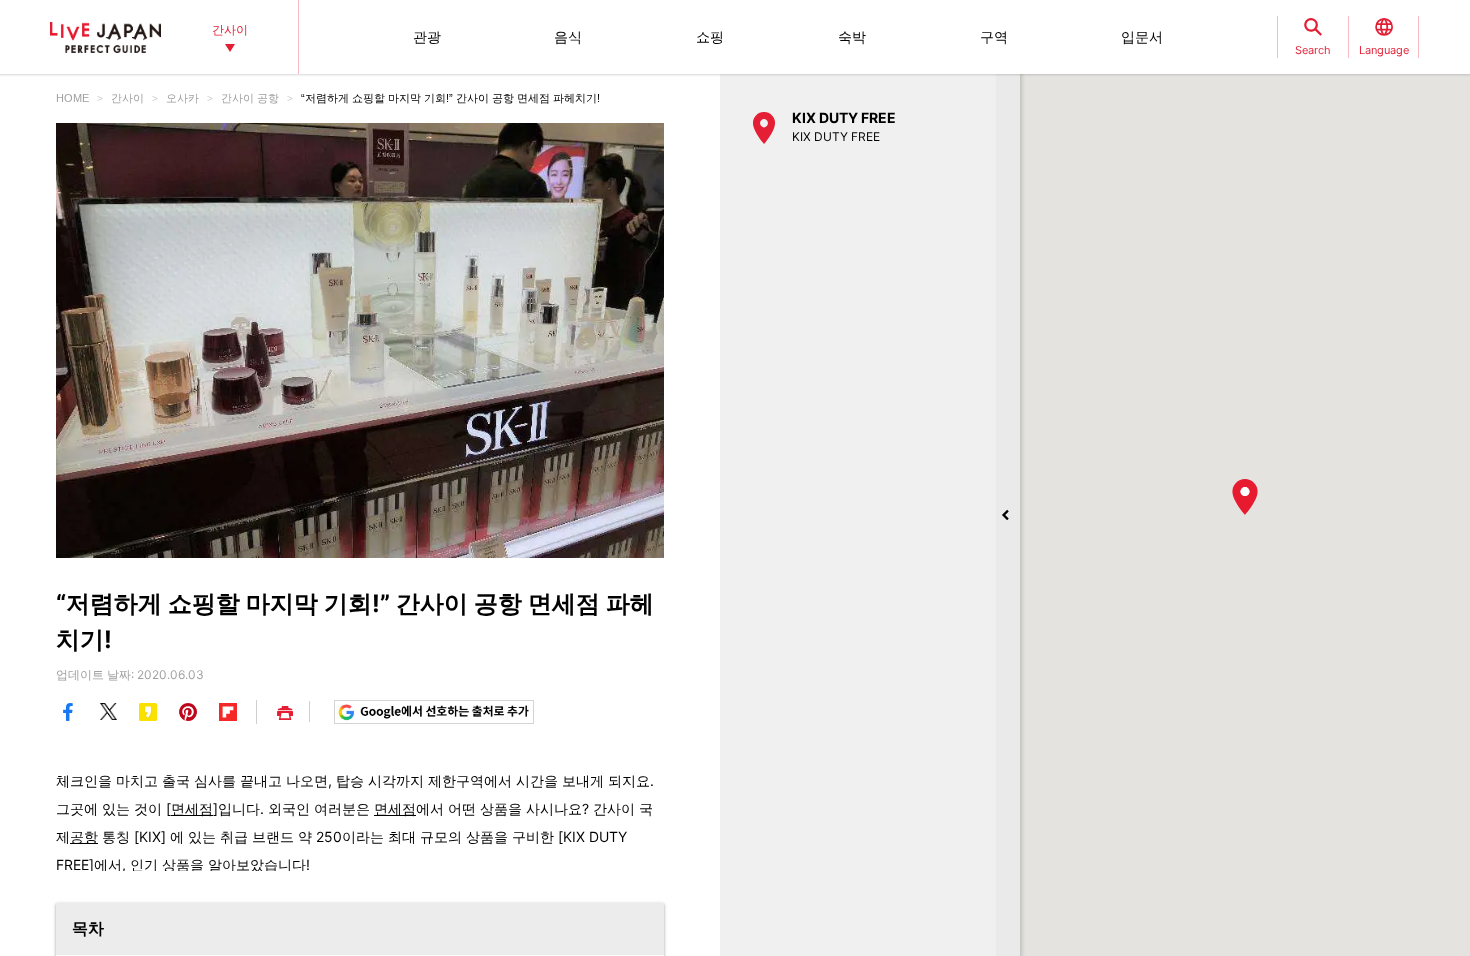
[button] (1245, 497)
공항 (84, 836)
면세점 (192, 808)
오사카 (182, 98)
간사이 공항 (250, 98)
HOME (72, 98)
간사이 (127, 98)
